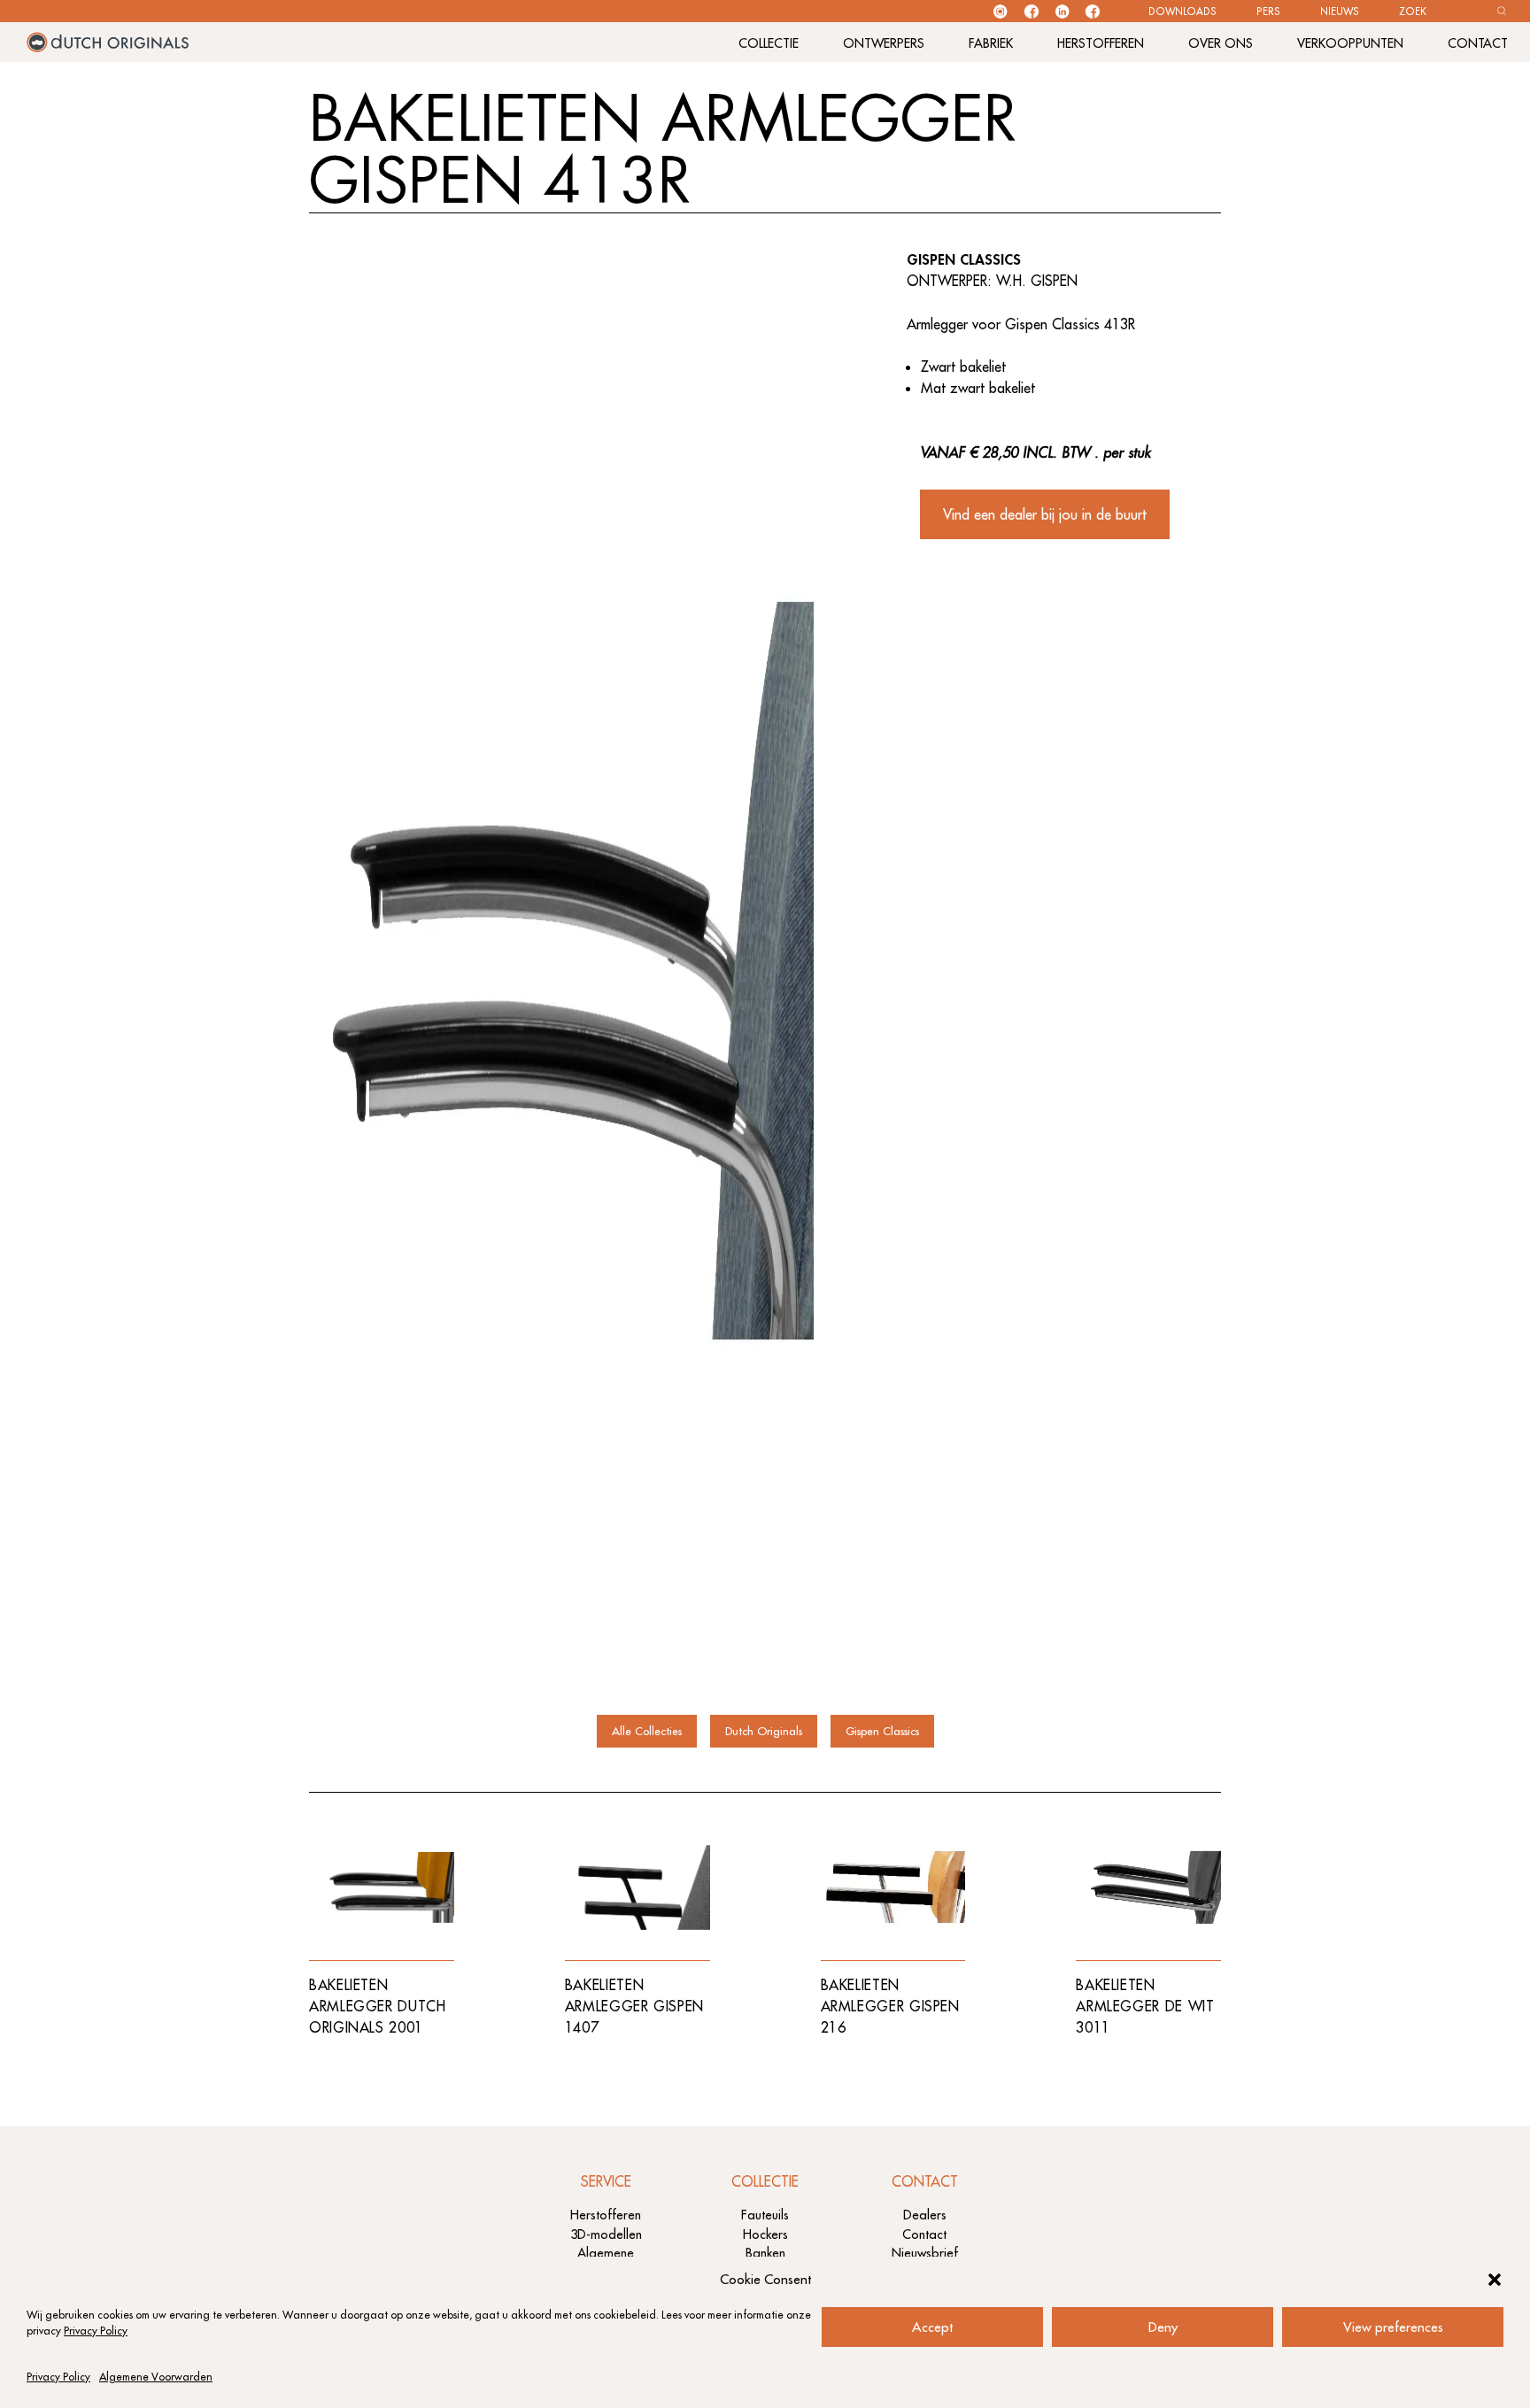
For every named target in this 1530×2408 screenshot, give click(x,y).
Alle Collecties (647, 1731)
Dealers (925, 2215)
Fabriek (991, 43)
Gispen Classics (882, 1731)
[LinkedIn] (1062, 12)
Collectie (769, 43)
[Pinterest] (1093, 12)
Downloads (1182, 12)
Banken (765, 2253)
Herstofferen (1101, 43)
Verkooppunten (1350, 43)
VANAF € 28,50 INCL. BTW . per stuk (1035, 452)
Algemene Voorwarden (156, 2377)
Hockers (765, 2234)
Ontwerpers (884, 43)
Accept (932, 2327)
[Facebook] (1032, 12)
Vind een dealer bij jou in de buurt (1045, 514)
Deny (1163, 2327)
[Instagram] (1000, 12)
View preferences (1393, 2327)
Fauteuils (765, 2215)
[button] (1495, 2280)
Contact (1478, 43)
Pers (1268, 12)
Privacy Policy (96, 2331)
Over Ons (1221, 43)
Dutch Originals (764, 1731)
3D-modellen (606, 2234)
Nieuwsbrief (925, 2253)
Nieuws (1340, 12)
